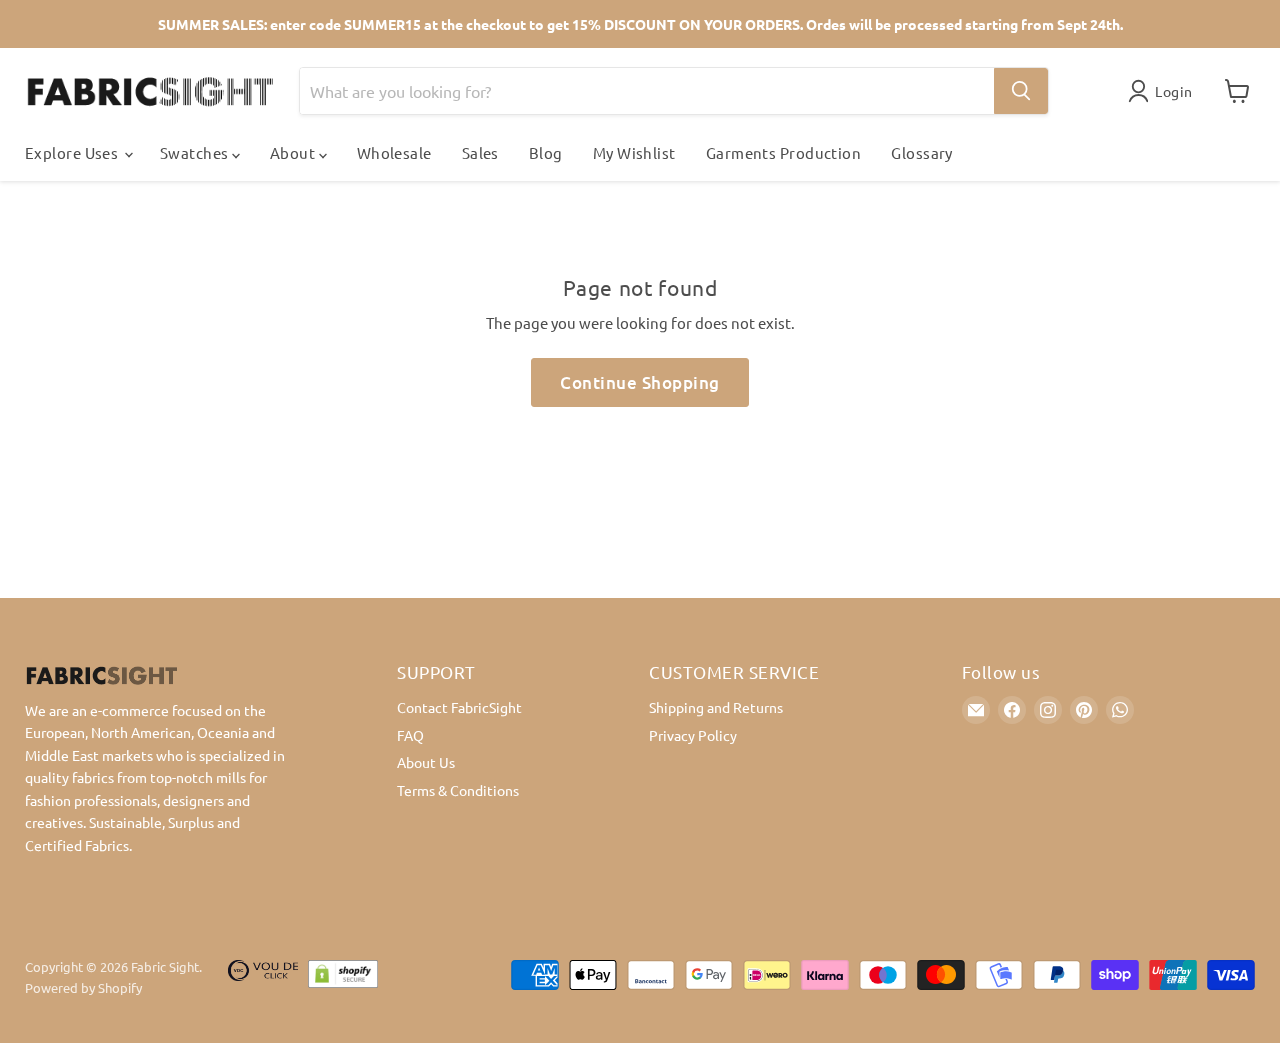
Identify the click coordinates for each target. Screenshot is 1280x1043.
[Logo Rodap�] (263, 978)
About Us (426, 762)
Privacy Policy (693, 735)
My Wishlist (634, 152)
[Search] (1021, 91)
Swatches (196, 152)
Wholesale (394, 152)
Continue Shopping (640, 382)
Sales (480, 152)
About (294, 152)
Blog (546, 152)
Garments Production (784, 152)
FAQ (410, 735)
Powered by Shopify (83, 987)
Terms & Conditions (458, 790)
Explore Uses (73, 152)
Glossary (922, 152)
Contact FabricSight (459, 707)
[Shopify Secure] (343, 978)
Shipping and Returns (716, 707)
